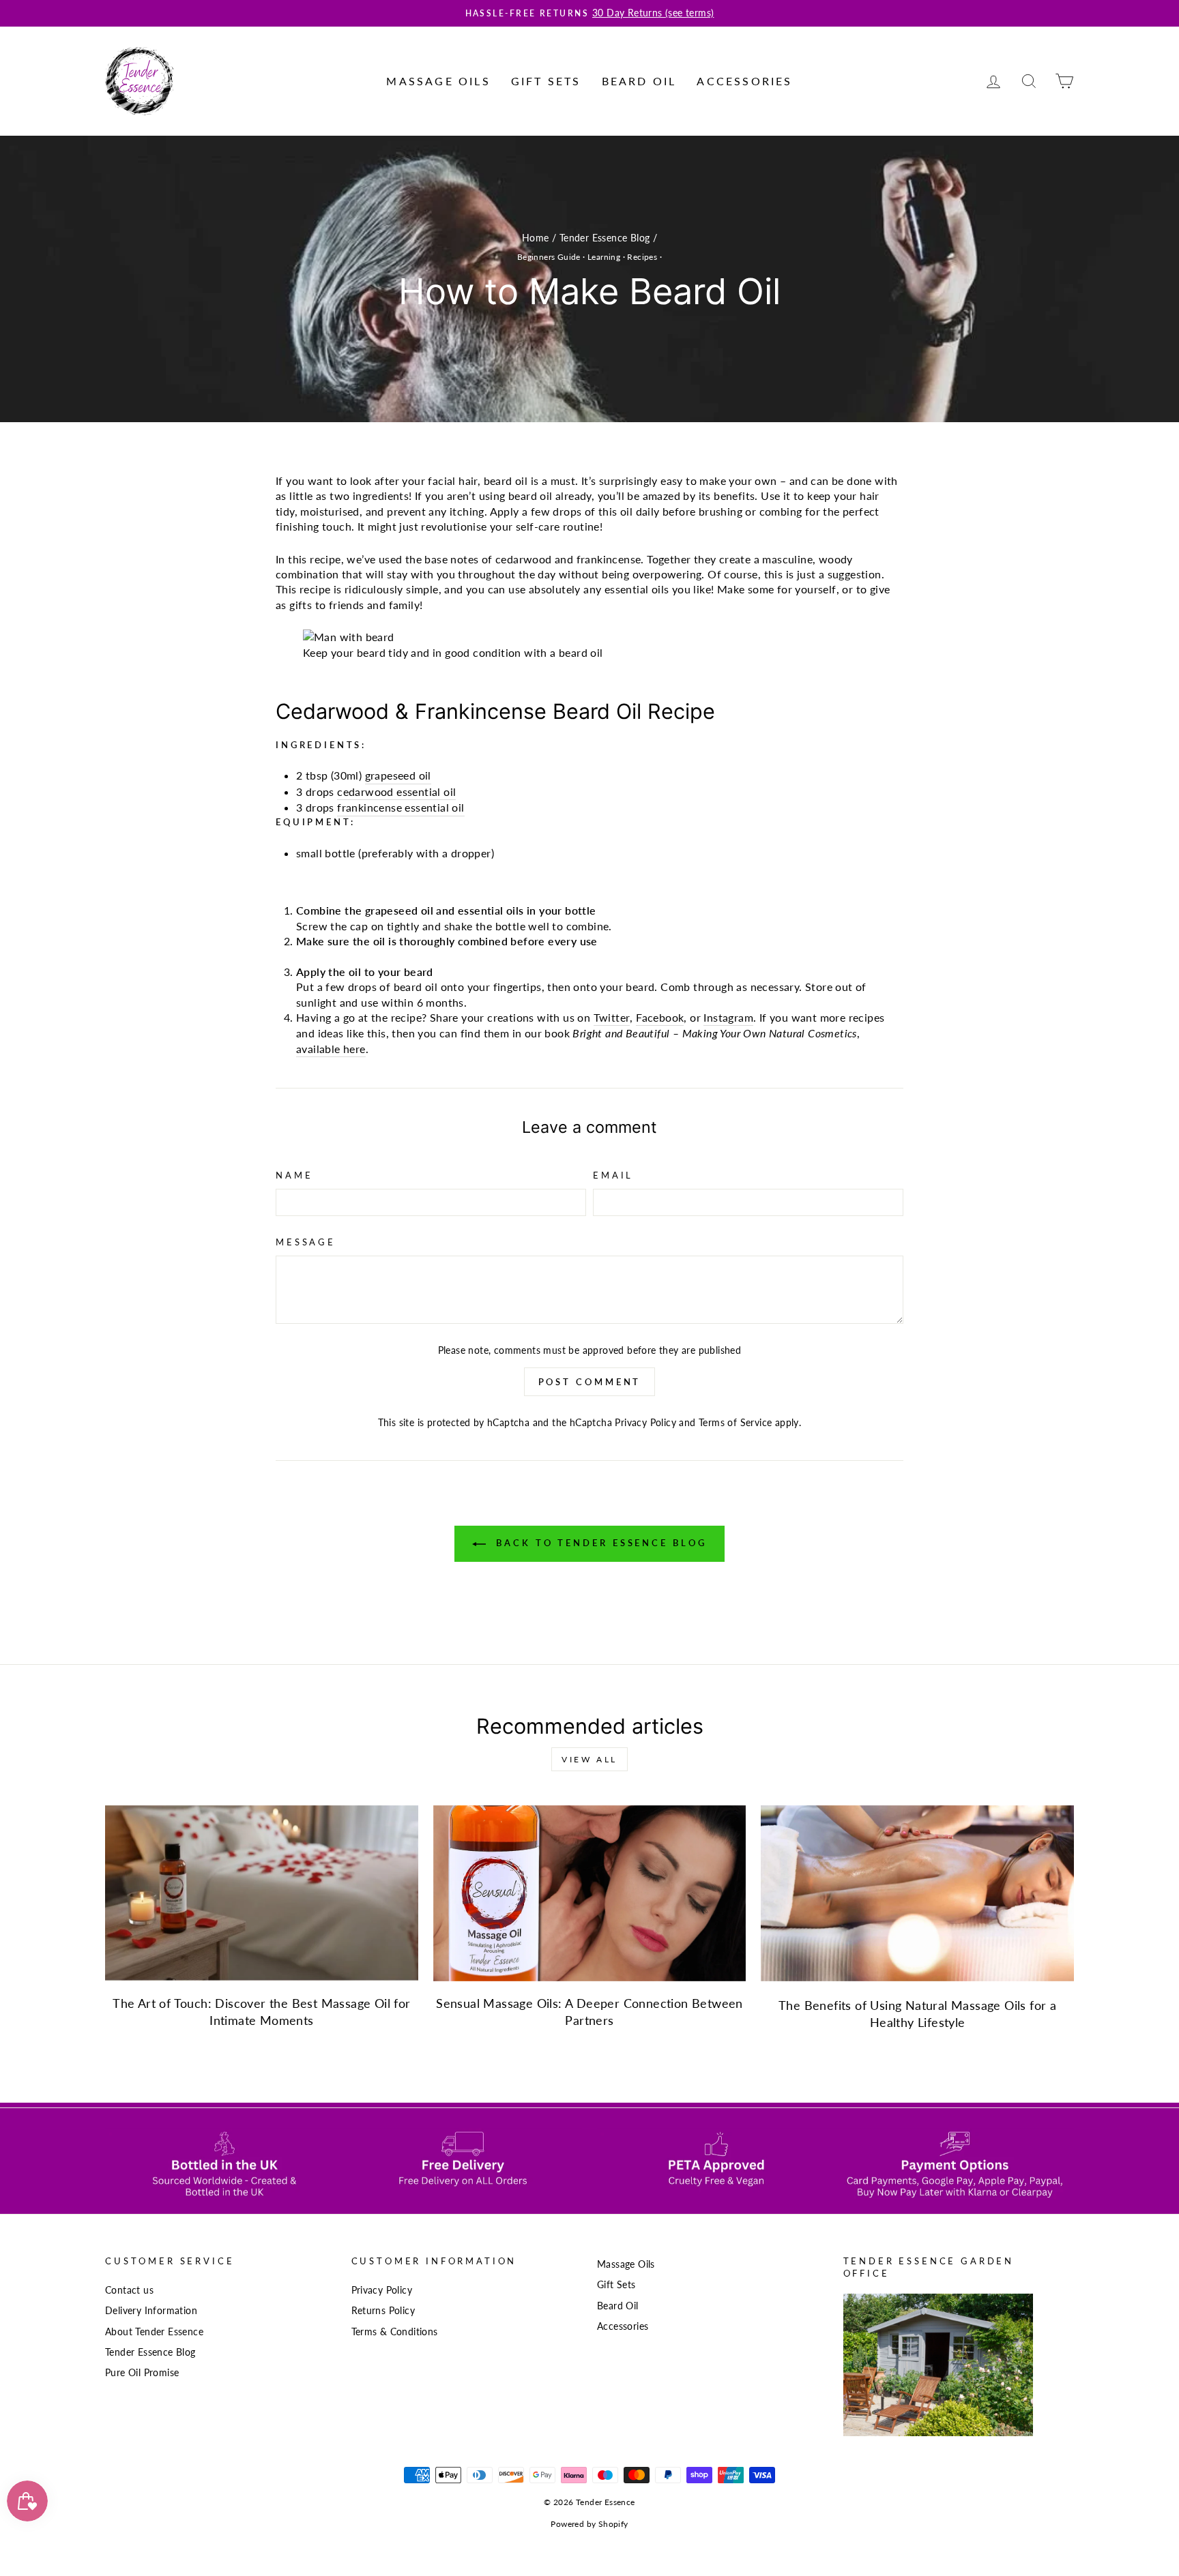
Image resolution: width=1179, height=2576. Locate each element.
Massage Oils (438, 81)
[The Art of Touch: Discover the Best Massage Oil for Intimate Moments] (262, 1893)
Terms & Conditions (395, 2332)
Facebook (660, 1017)
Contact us (129, 2290)
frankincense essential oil (401, 807)
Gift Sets (546, 81)
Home (536, 238)
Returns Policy (383, 2311)
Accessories (744, 81)
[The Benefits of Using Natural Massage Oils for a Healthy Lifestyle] (917, 1893)
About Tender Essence (154, 2332)
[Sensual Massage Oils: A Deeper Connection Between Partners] (590, 1893)
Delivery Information (151, 2311)
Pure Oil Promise (142, 2373)
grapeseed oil (398, 775)
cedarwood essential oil (396, 791)
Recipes (642, 257)
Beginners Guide (549, 257)
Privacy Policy (645, 1423)
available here (331, 1049)
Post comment (590, 1382)
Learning (604, 257)
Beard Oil (639, 81)
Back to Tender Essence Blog (599, 1543)
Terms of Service (735, 1423)
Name (294, 1175)
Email (613, 1175)
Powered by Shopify (589, 2524)
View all (589, 1759)
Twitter (612, 1017)
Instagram (728, 1017)
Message (306, 1242)
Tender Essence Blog (605, 238)
